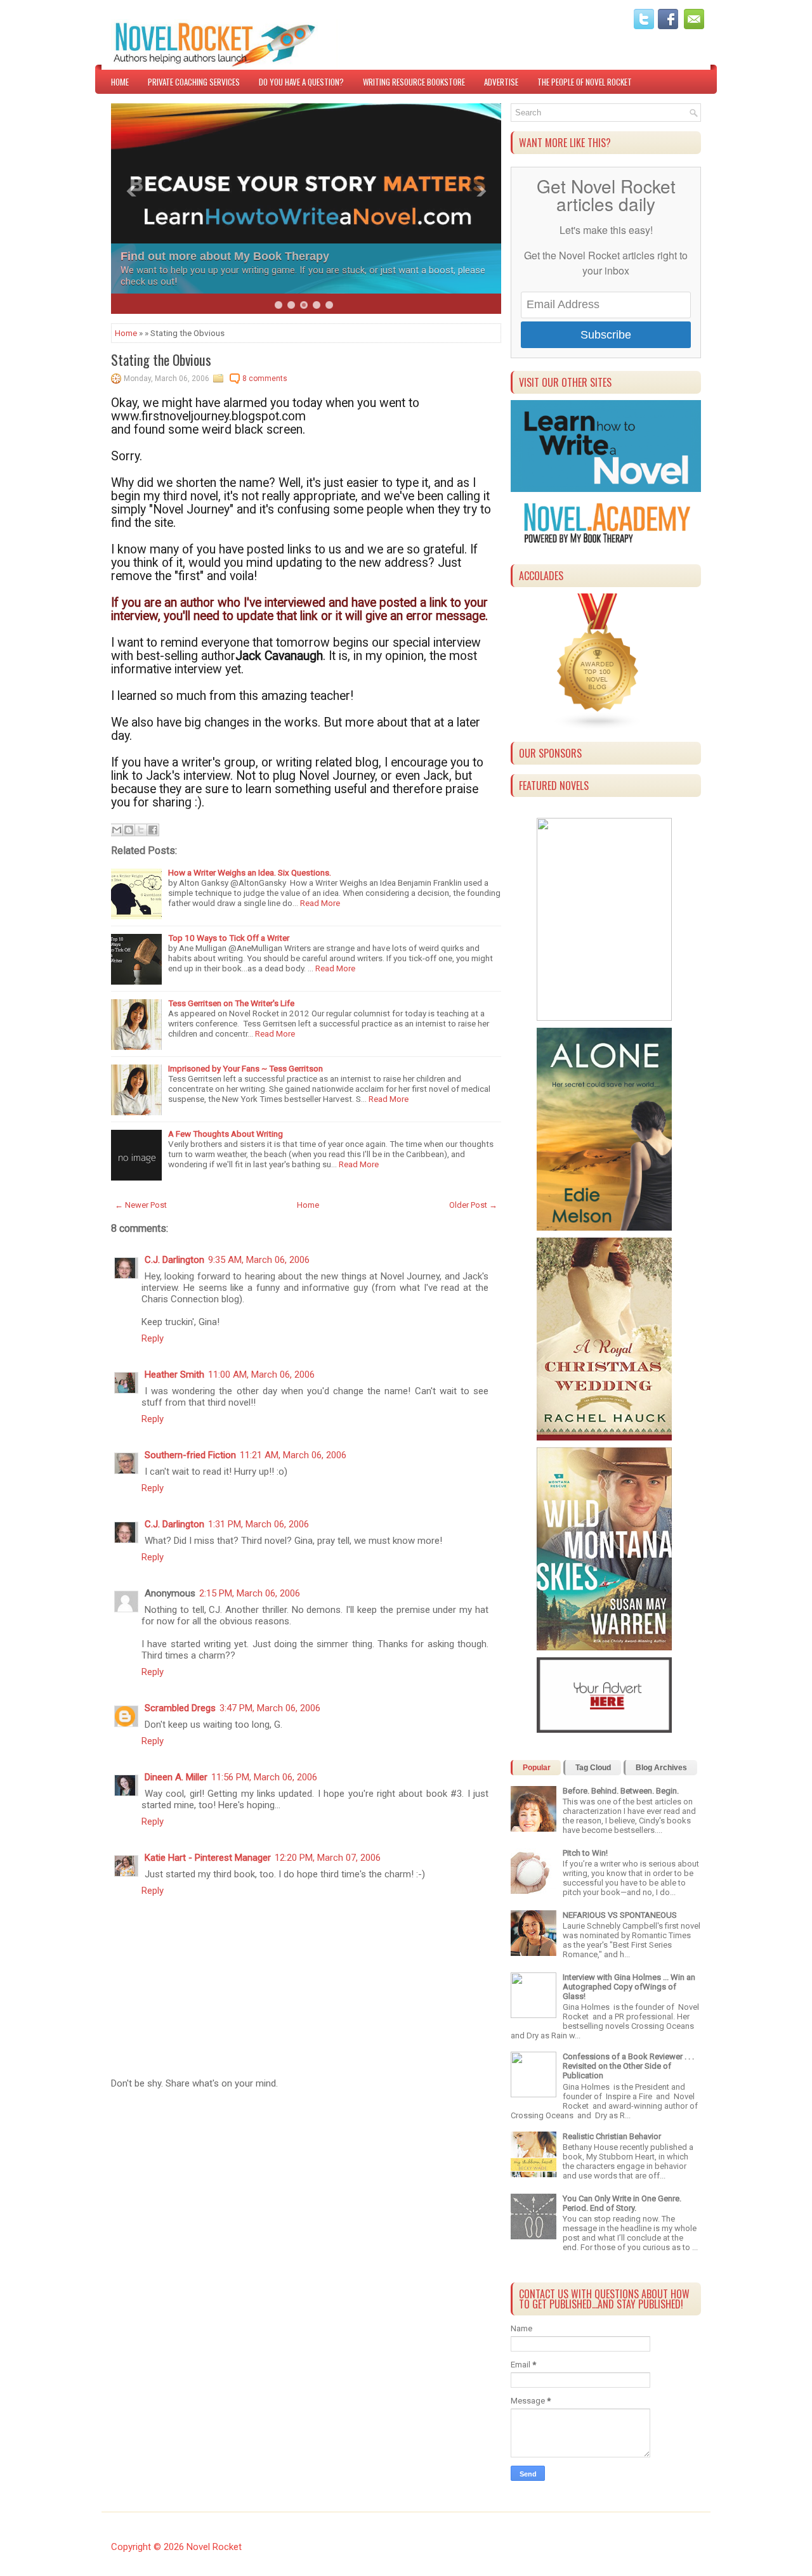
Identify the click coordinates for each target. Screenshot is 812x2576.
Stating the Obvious (161, 359)
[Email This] (117, 830)
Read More (320, 903)
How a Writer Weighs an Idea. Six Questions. (250, 872)
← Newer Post (141, 1205)
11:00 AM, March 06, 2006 (261, 1375)
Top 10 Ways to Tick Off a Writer (229, 938)
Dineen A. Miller (176, 1777)
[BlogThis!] (129, 830)
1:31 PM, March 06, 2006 (259, 1524)
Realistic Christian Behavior (612, 2136)
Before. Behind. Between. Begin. (621, 1791)
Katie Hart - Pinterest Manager (208, 1858)
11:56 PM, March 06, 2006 (264, 1777)
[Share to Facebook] (153, 830)
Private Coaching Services (194, 82)
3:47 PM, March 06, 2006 (270, 1708)
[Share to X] (141, 830)
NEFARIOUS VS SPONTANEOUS (620, 1915)
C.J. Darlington (174, 1260)
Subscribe (606, 335)
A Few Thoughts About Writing (226, 1134)
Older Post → (473, 1205)
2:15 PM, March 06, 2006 (250, 1593)
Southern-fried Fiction (190, 1455)
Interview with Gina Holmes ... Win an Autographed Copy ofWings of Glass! (629, 1987)
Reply (153, 1338)
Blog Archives (661, 1768)
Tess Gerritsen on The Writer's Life (231, 1003)
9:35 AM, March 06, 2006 (259, 1260)
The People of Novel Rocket (585, 82)
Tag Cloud (593, 1768)
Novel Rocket (214, 2547)
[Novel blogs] (598, 728)
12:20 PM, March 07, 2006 (328, 1858)
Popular (537, 1768)
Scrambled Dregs (180, 1708)
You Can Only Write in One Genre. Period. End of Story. (622, 2203)
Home (120, 82)
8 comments (265, 379)
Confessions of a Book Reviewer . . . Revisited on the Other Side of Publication (628, 2066)
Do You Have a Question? (301, 82)
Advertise (501, 82)
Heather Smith (174, 1375)
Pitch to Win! (585, 1853)
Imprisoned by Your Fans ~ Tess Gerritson (246, 1068)
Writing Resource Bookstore (414, 82)
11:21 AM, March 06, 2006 (293, 1455)
